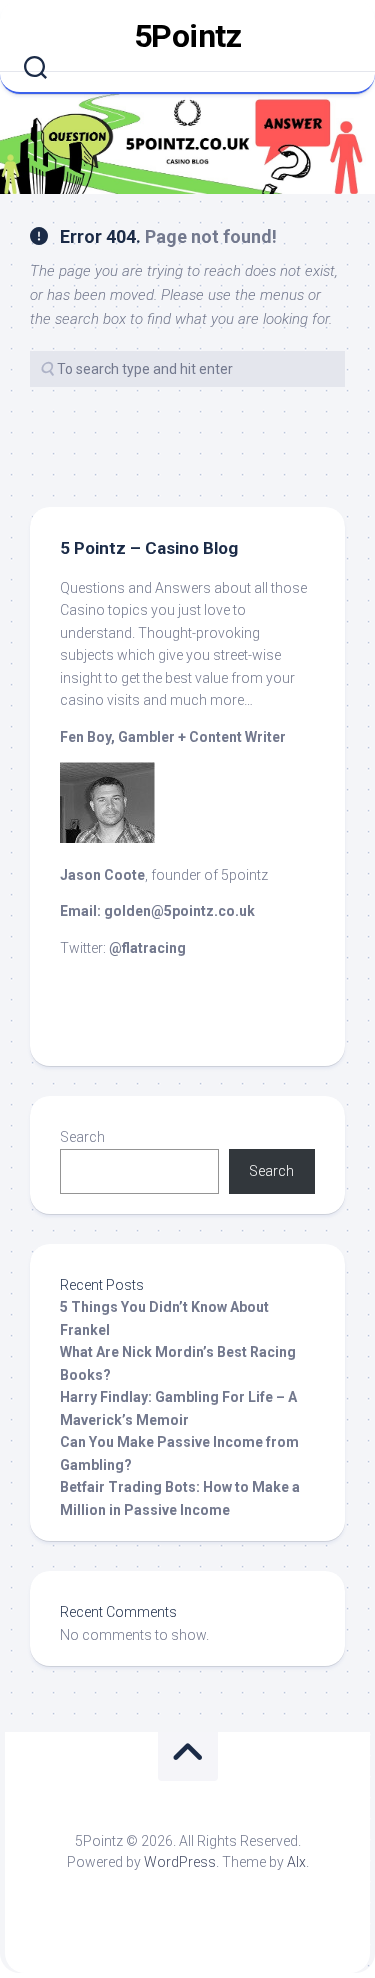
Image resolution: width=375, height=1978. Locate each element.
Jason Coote (102, 875)
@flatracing (147, 948)
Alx (296, 1862)
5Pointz (188, 36)
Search (82, 1137)
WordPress (180, 1862)
